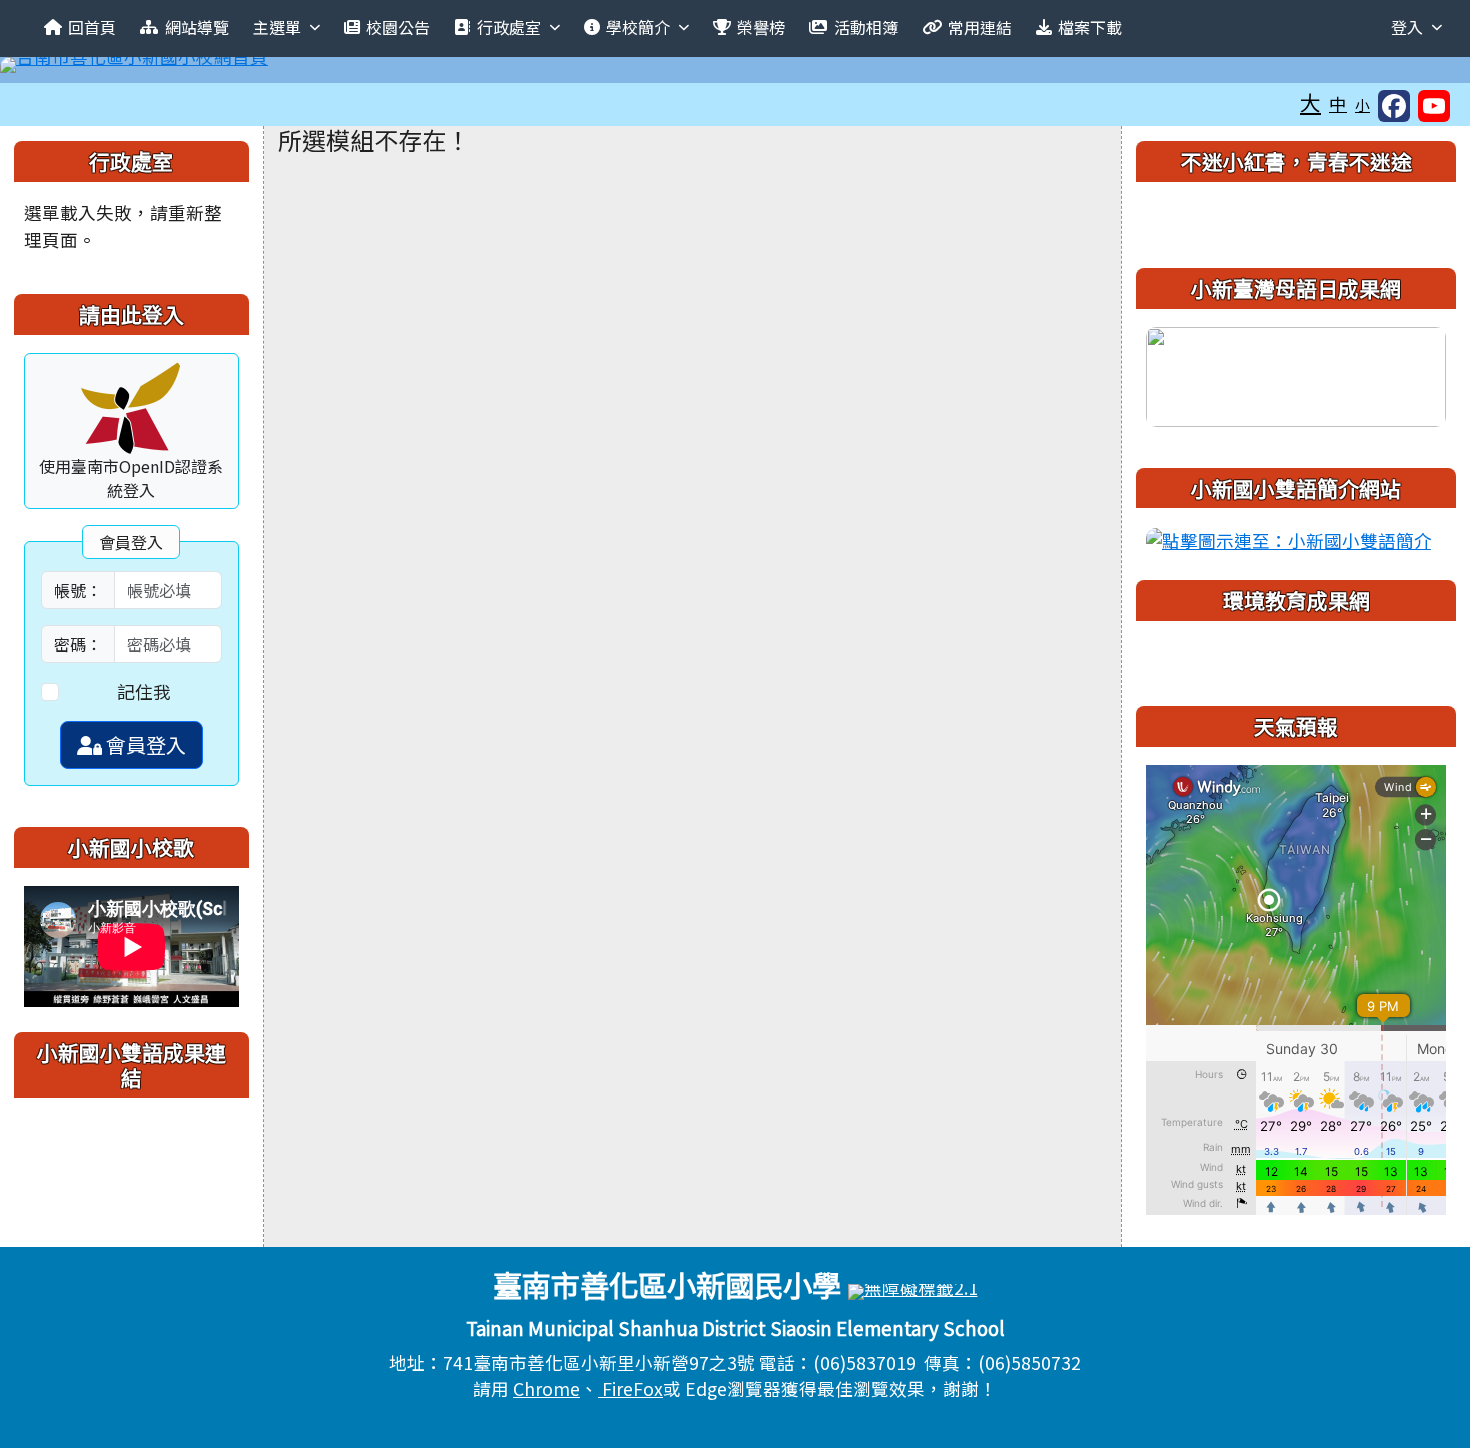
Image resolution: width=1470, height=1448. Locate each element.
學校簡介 (638, 27)
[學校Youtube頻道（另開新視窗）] (1434, 106)
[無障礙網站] (913, 1289)
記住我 (144, 691)
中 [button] (1338, 103)
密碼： (78, 644)
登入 (1407, 27)
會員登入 (144, 744)
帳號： (78, 590)
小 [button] (1362, 104)
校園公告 (398, 27)
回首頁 (92, 27)
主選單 (277, 27)
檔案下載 (1090, 27)
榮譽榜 (761, 27)
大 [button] (1310, 102)
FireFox (630, 1388)
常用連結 (980, 27)
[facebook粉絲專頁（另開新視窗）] (1394, 106)
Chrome (546, 1388)
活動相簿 (866, 27)
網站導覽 (197, 27)
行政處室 (509, 27)
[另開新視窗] (1296, 373)
